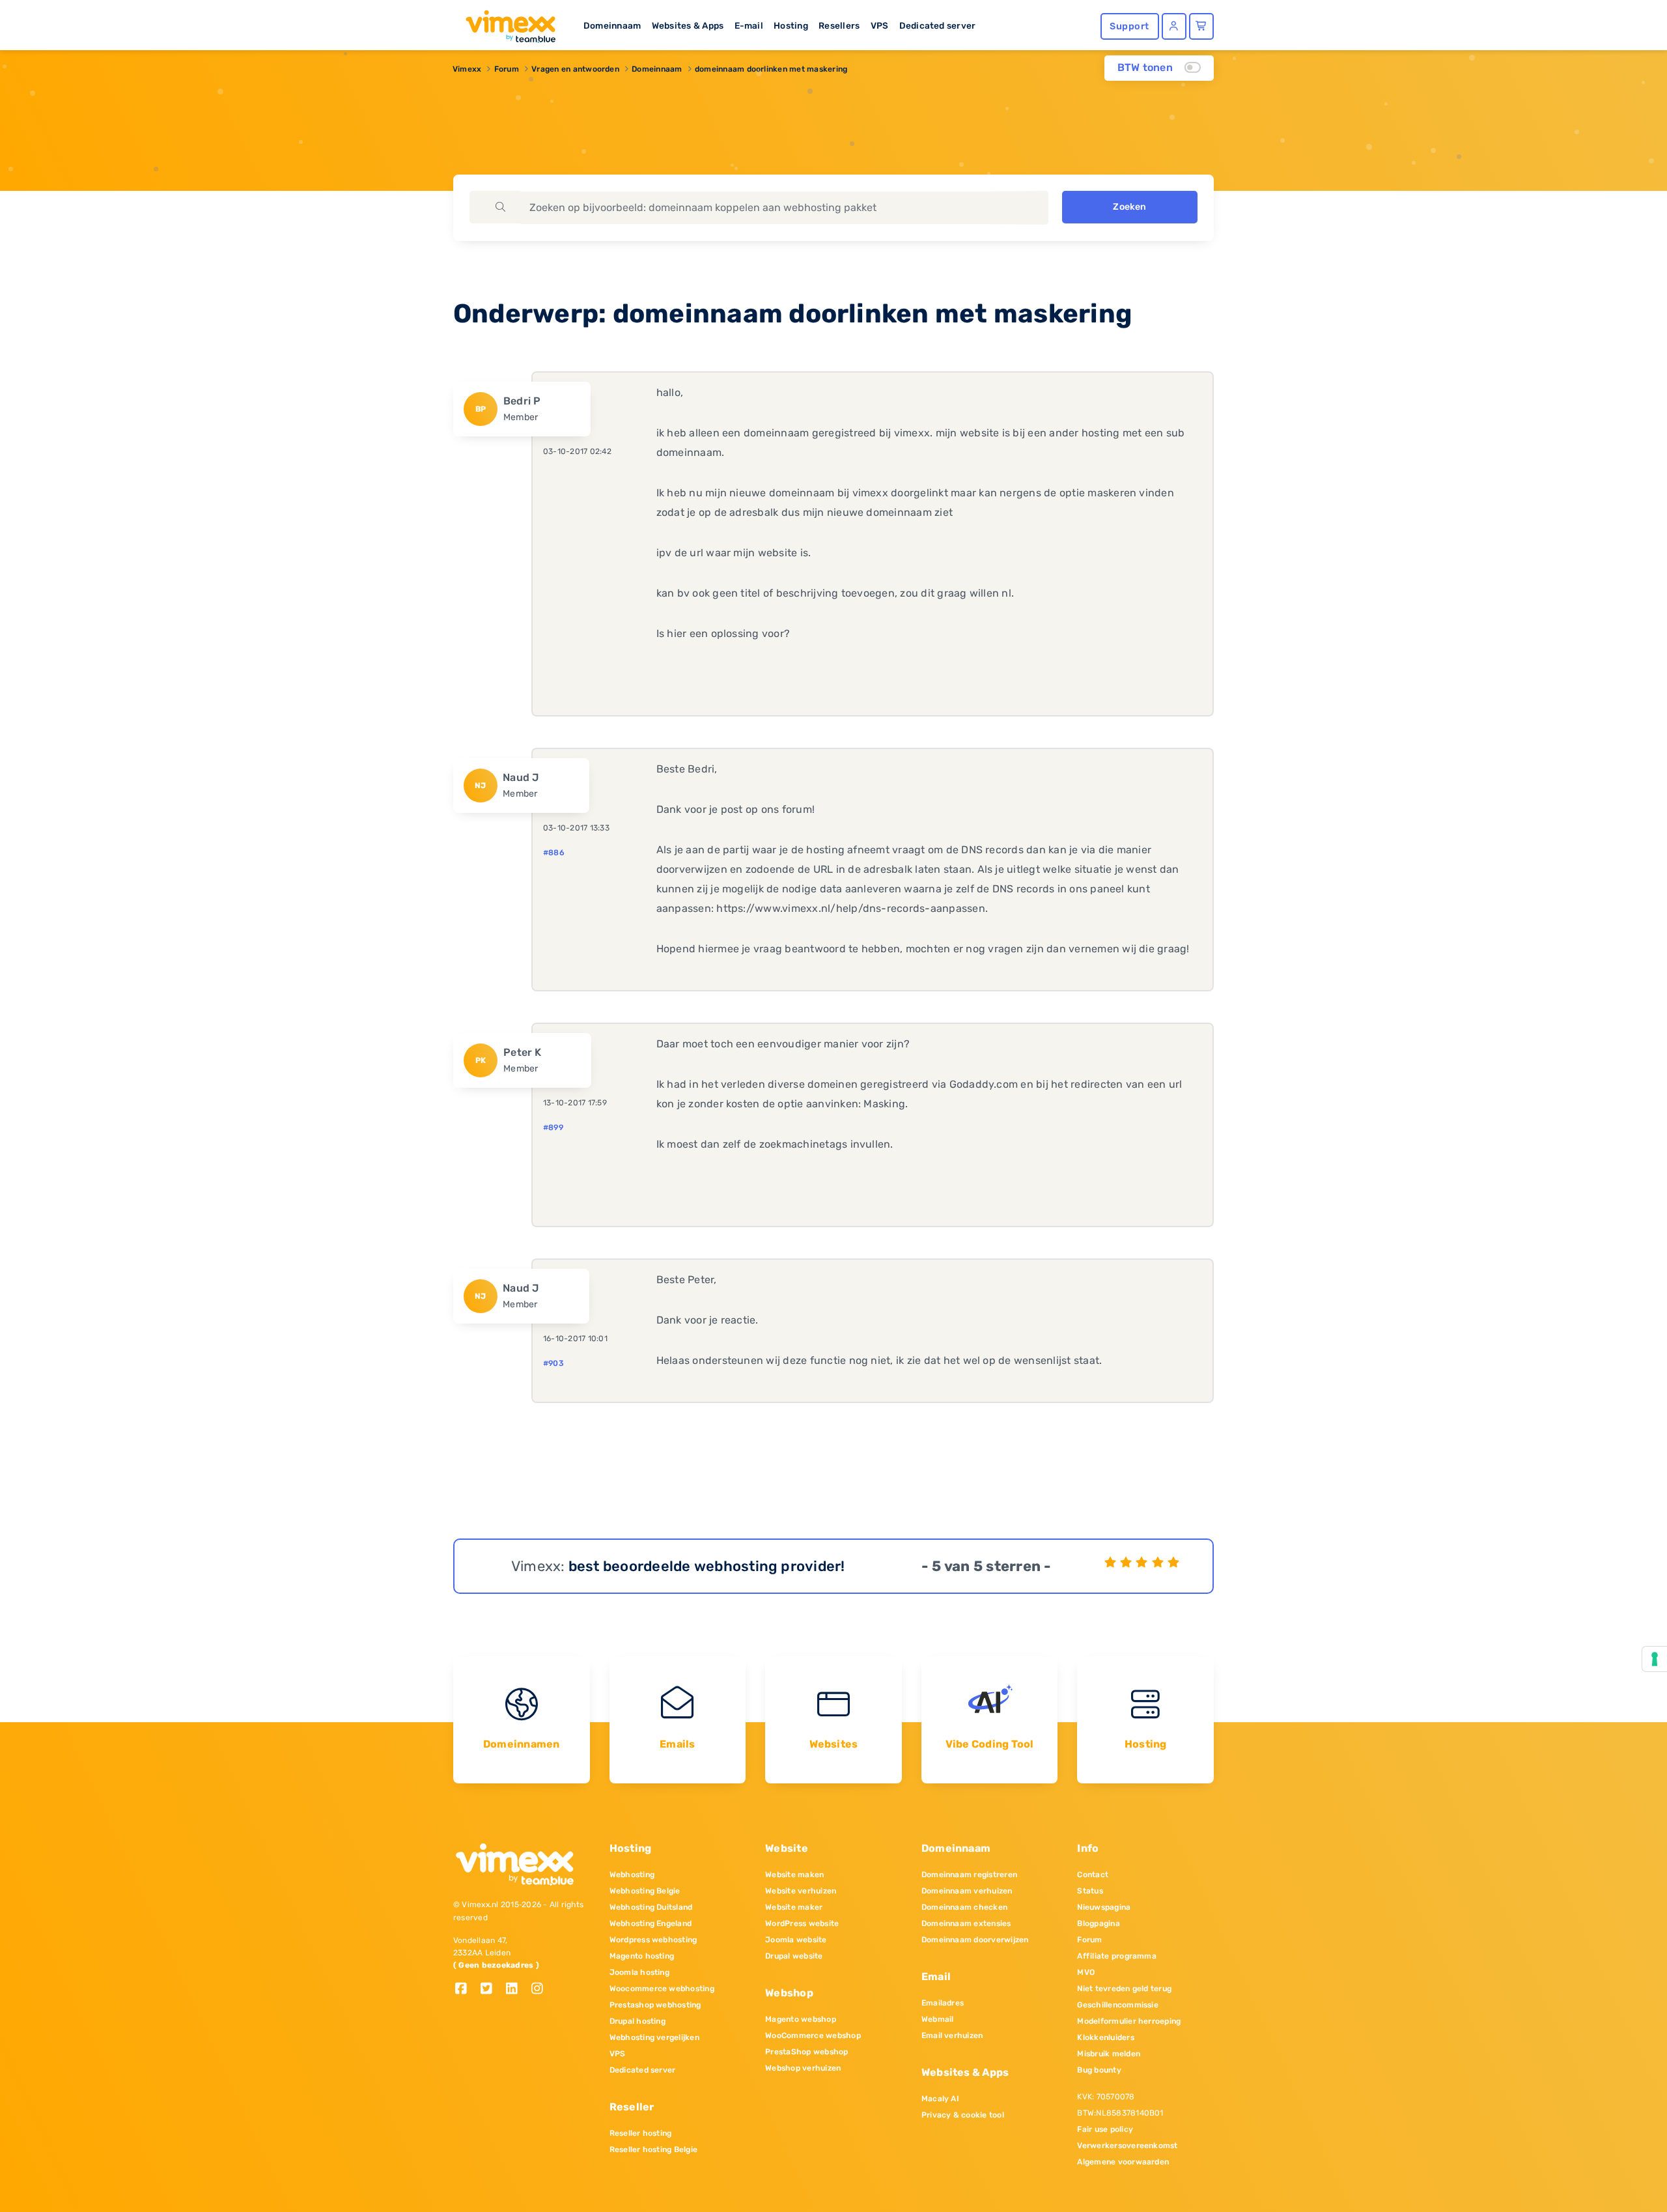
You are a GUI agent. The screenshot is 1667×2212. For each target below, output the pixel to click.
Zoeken (1129, 207)
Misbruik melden (1109, 2054)
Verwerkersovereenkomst (1127, 2146)
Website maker (794, 1907)
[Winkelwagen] (1201, 26)
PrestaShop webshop (806, 2052)
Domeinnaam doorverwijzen (975, 1940)
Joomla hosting (639, 1972)
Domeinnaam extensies (966, 1923)
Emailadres (943, 2003)
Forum (507, 69)
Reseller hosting (641, 2133)
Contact (1093, 1875)
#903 (553, 1363)
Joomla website (796, 1940)
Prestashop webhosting (655, 2005)
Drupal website (794, 1956)
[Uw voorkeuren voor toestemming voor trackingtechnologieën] (1655, 1659)
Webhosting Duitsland (651, 1907)
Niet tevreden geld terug (1124, 1989)
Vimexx (467, 69)
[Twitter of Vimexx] (491, 1990)
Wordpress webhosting (653, 1940)
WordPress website (802, 1923)
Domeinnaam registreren (969, 1875)
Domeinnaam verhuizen (967, 1891)
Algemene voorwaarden (1123, 2162)
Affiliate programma (1117, 1956)
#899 (553, 1127)
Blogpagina (1098, 1923)
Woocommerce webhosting (662, 1989)
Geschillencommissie (1118, 2005)
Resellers (839, 25)
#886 (554, 853)
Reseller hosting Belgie (654, 2149)
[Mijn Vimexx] (1174, 26)
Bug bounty (1099, 2070)
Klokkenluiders (1105, 2037)
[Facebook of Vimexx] (466, 1990)
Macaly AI (940, 2099)
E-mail (749, 25)
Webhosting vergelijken (654, 2037)
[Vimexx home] (505, 23)
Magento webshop (801, 2019)
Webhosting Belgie (645, 1891)
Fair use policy (1105, 2129)
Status (1090, 1891)
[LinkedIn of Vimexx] (517, 1990)
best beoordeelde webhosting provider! (707, 1566)
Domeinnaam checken (964, 1907)
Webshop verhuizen (803, 2068)
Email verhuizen (952, 2035)
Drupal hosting (637, 2021)
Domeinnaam (612, 25)
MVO (1086, 1972)
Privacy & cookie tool (963, 2115)
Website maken (794, 1875)
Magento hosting (642, 1956)
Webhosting (632, 1875)
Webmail (938, 2019)
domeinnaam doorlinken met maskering (771, 69)
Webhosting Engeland (651, 1923)
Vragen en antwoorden (575, 69)
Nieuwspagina (1104, 1907)
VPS (880, 25)
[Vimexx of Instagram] (541, 1990)
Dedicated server (938, 25)
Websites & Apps (688, 25)
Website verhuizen (801, 1891)
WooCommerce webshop (813, 2035)
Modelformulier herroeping (1129, 2021)
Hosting (791, 25)
